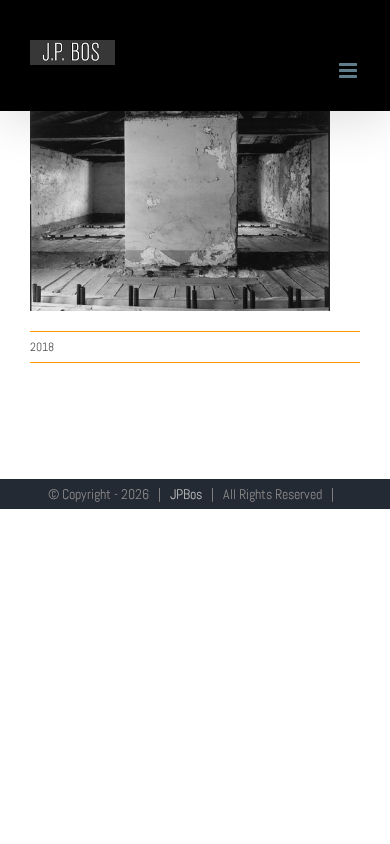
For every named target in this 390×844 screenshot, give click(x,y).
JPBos (186, 494)
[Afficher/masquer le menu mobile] (349, 70)
